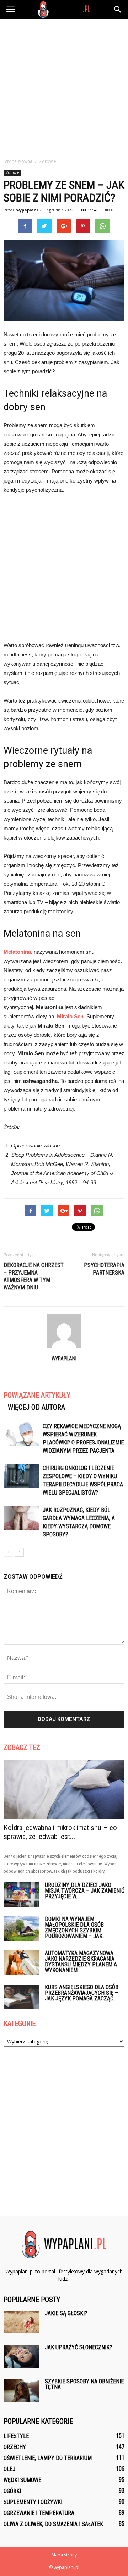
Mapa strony (64, 2555)
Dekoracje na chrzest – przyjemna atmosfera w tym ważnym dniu (34, 1276)
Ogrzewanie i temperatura (39, 2513)
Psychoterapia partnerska (104, 1269)
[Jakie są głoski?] (21, 2322)
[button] (118, 10)
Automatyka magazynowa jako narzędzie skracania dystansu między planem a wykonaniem (81, 1962)
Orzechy (15, 2447)
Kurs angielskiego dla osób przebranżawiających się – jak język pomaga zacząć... (82, 1993)
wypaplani (27, 210)
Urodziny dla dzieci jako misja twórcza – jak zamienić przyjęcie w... (85, 1891)
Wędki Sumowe (22, 2480)
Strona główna (18, 161)
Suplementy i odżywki (33, 2502)
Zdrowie (12, 172)
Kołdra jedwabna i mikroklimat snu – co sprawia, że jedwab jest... (60, 1832)
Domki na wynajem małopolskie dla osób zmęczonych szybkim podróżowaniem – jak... (75, 1928)
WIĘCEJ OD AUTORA (36, 1407)
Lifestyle (16, 2436)
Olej (9, 2469)
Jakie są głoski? (66, 2313)
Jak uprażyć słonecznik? (78, 2347)
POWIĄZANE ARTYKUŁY (37, 1395)
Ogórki (12, 2491)
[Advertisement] (64, 87)
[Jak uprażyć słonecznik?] (21, 2356)
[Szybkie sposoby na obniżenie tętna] (21, 2391)
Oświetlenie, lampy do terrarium (48, 2458)
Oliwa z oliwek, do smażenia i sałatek (53, 2524)
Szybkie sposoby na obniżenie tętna (84, 2384)
